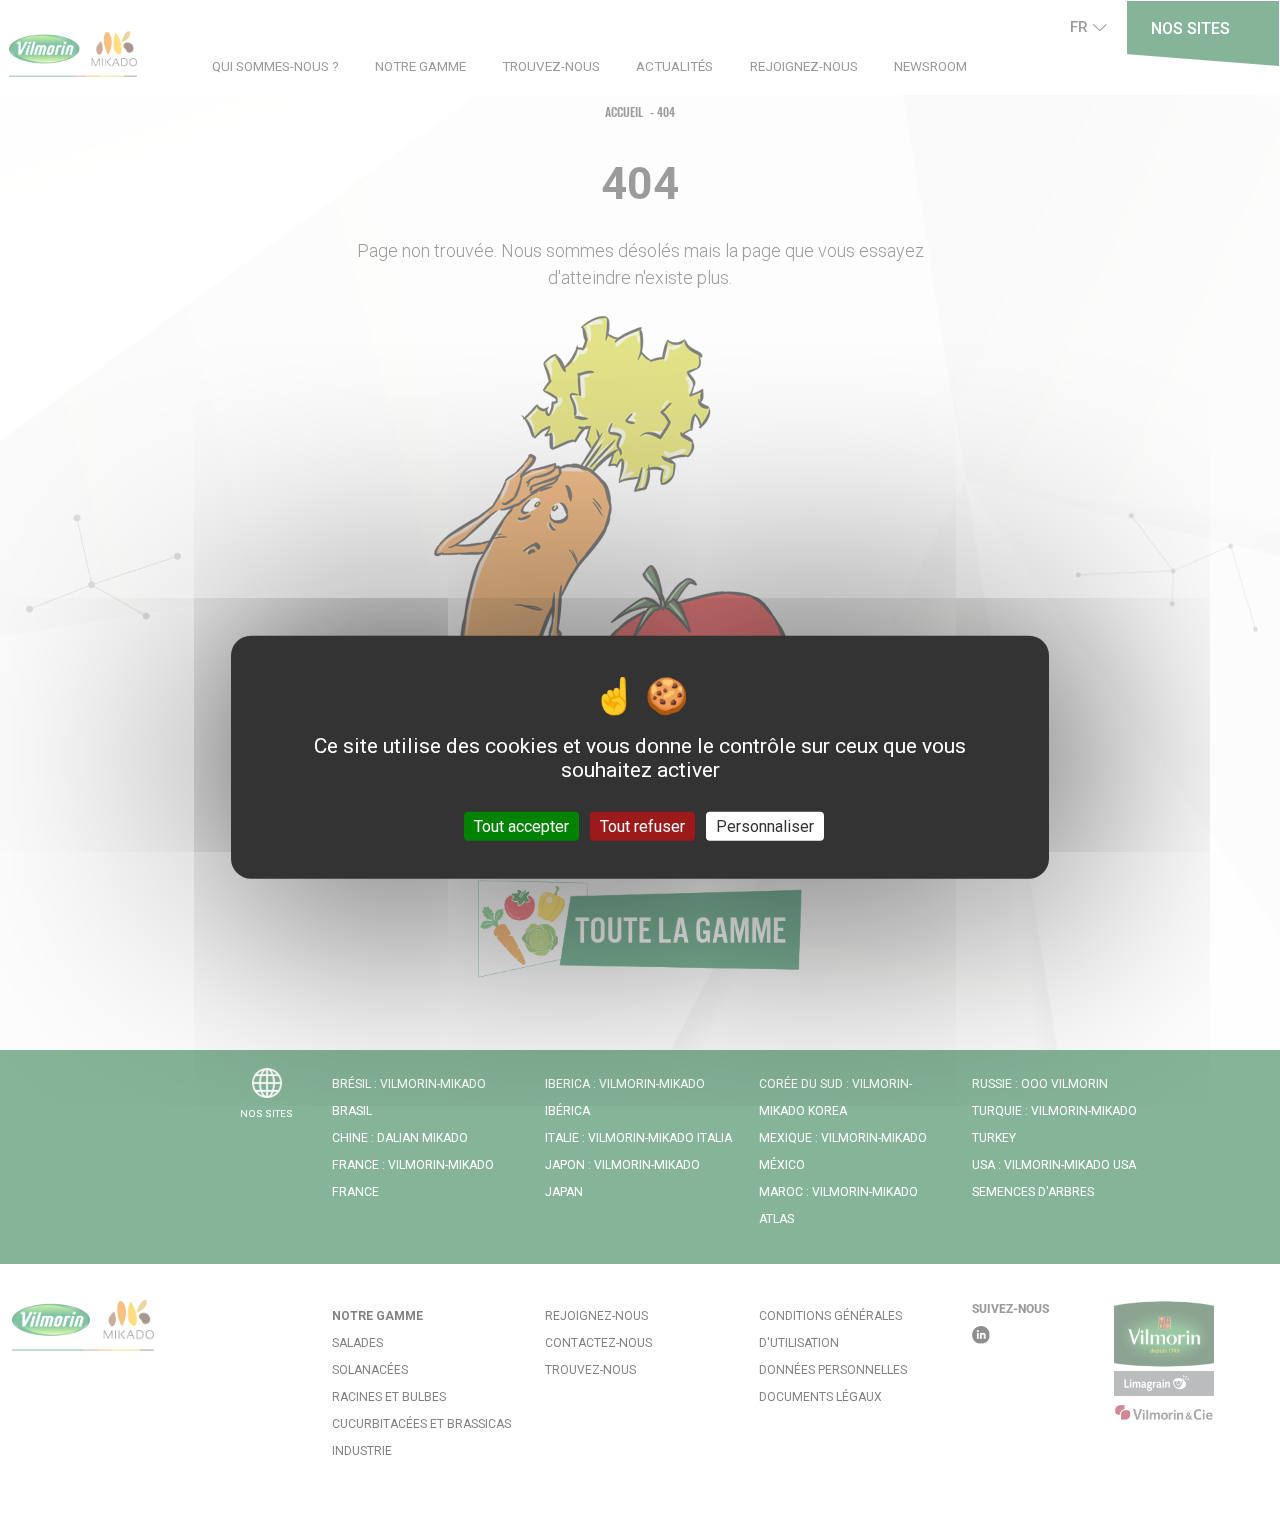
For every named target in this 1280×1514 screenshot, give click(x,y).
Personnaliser (765, 825)
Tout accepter (521, 825)
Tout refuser (642, 825)
